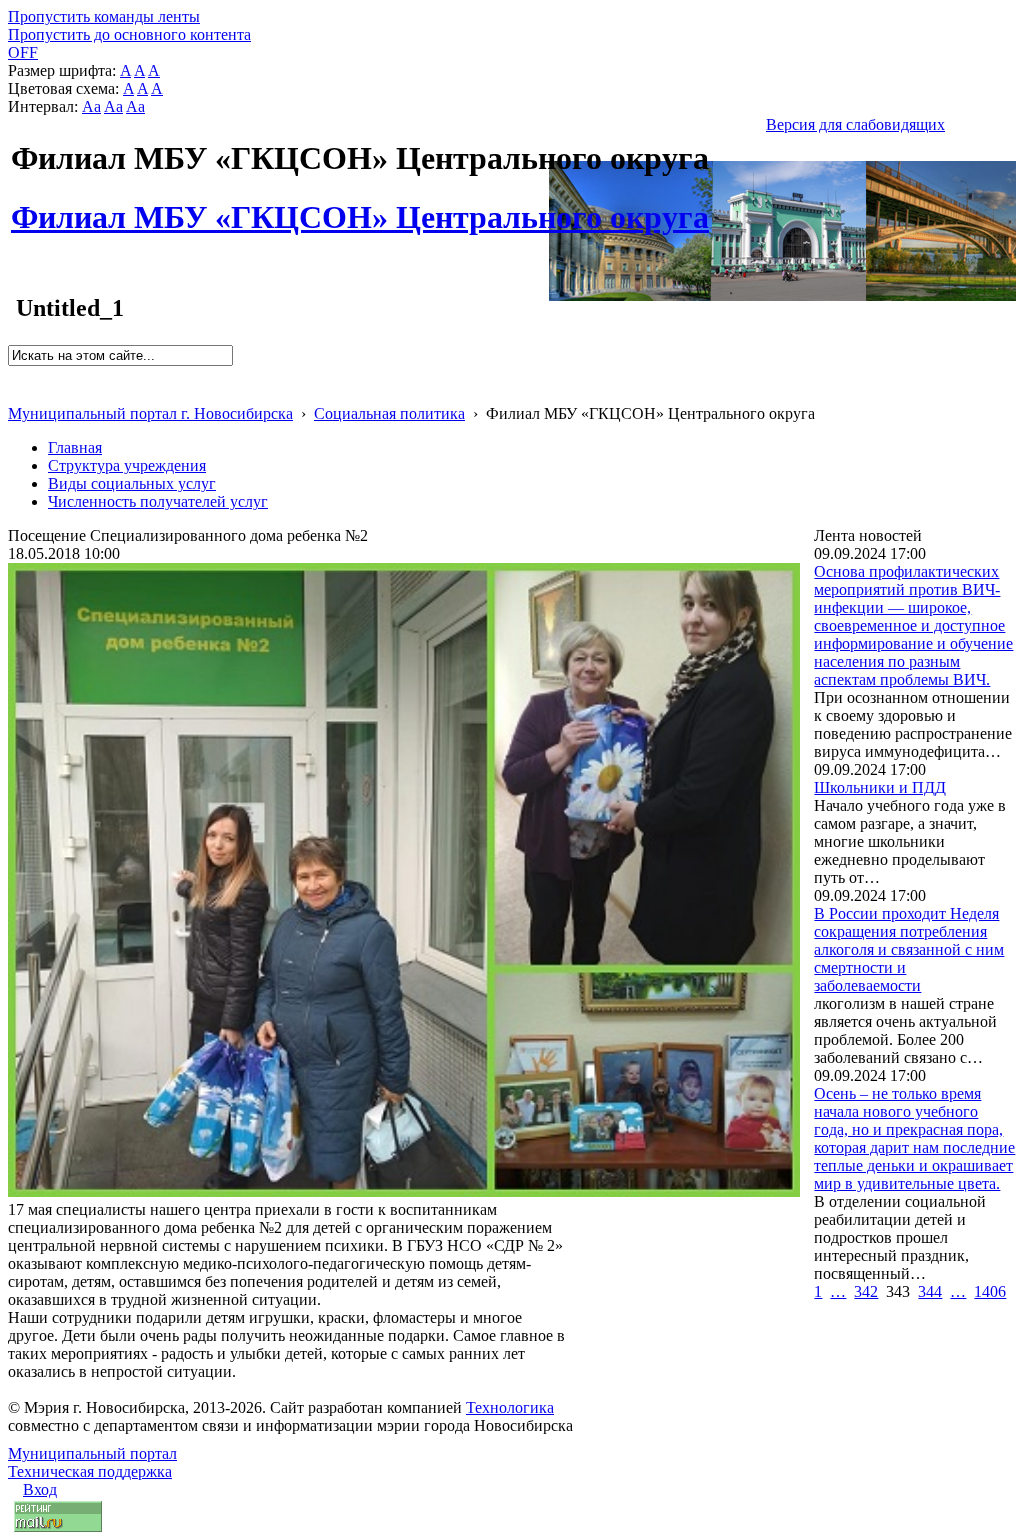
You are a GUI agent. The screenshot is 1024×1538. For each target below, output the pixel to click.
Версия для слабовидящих (855, 124)
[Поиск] (14, 374)
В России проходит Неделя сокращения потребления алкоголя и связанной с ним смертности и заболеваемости (909, 949)
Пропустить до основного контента (129, 34)
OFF (23, 52)
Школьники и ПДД (880, 787)
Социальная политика (389, 413)
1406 (990, 1291)
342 (866, 1291)
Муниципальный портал (92, 1453)
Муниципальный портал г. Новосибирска (150, 413)
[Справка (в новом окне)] (16, 392)
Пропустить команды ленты (104, 16)
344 (930, 1291)
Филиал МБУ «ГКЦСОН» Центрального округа (360, 206)
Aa (91, 106)
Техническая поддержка (90, 1471)
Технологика (510, 1407)
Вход (40, 1489)
